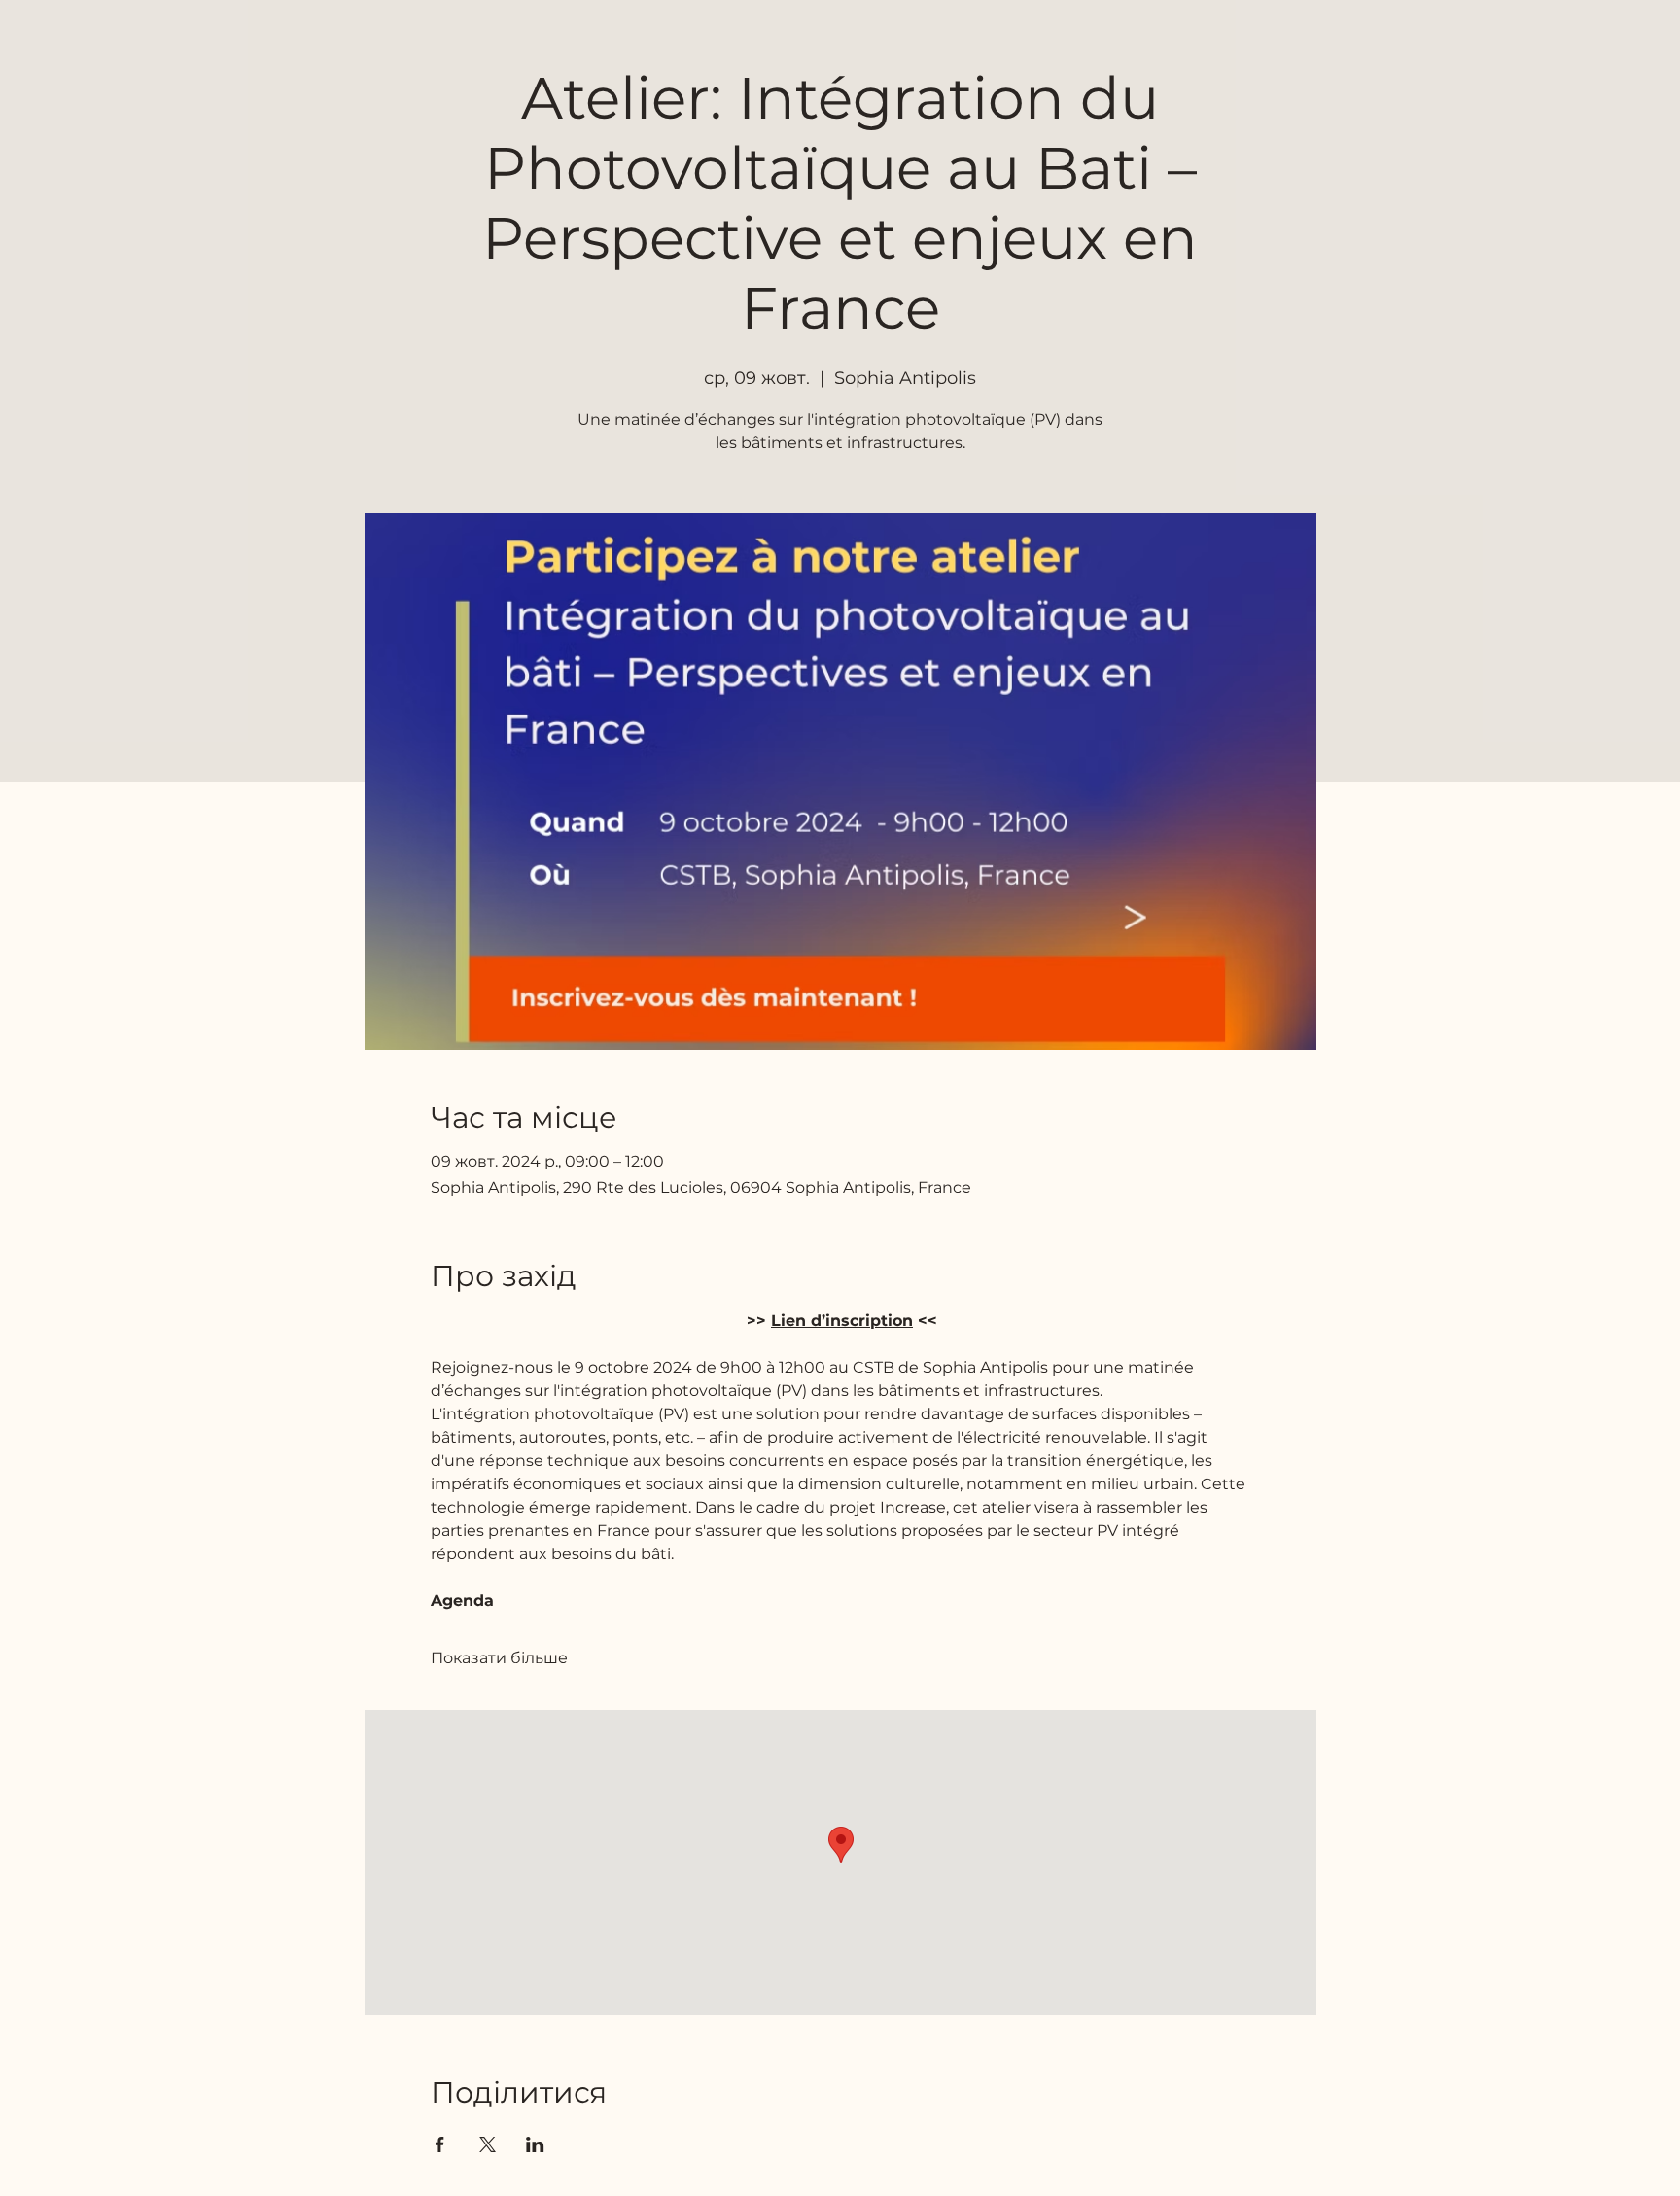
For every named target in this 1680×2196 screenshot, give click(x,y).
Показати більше (499, 1658)
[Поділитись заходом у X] (488, 2144)
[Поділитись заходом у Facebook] (440, 2144)
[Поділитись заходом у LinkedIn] (535, 2144)
